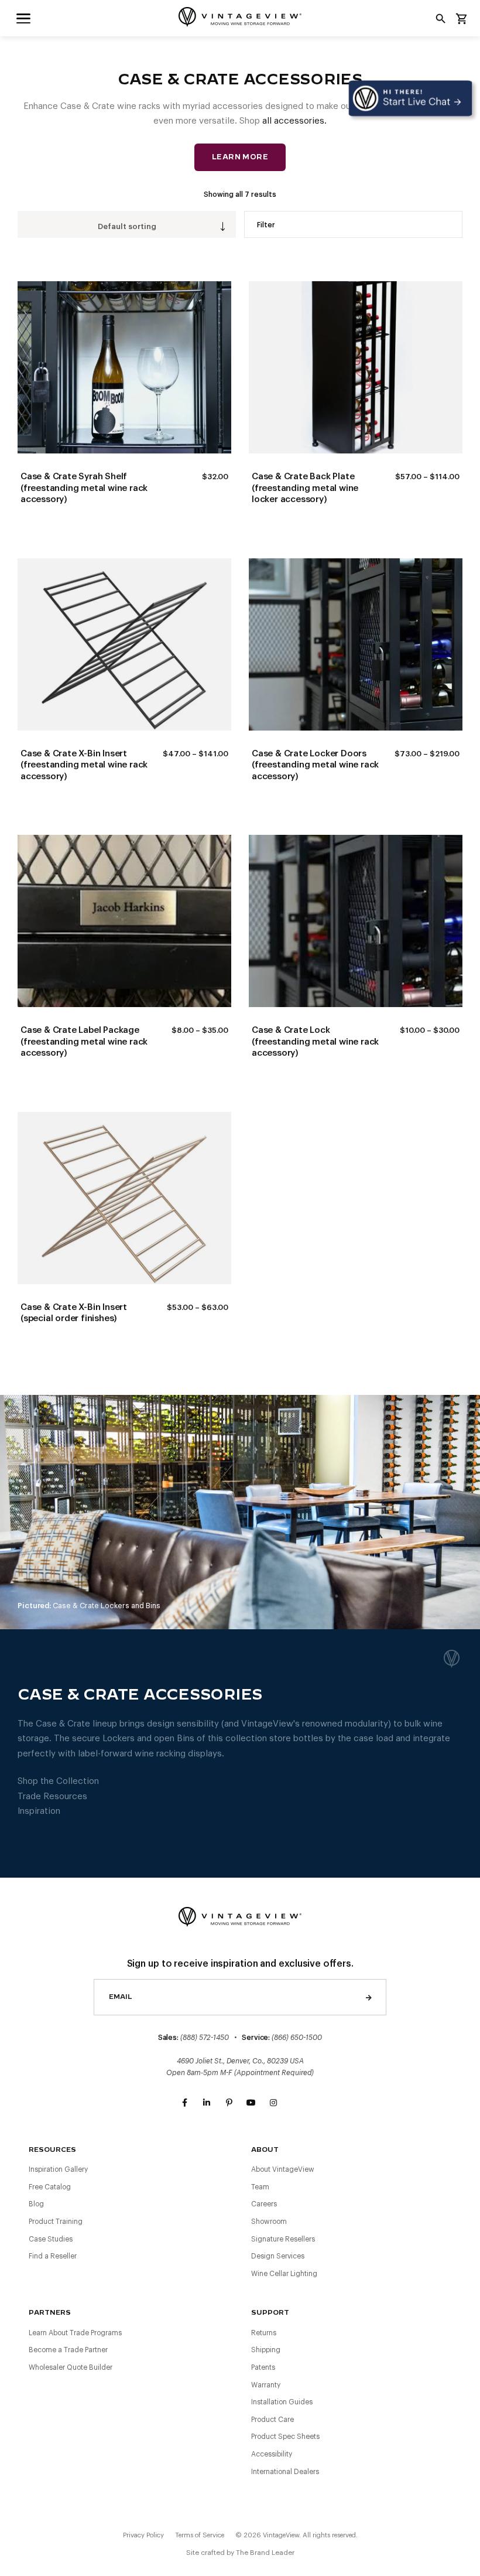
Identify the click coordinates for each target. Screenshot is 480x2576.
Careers (264, 2204)
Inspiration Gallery (58, 2169)
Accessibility (272, 2454)
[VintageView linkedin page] (207, 2103)
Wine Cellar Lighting (284, 2274)
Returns (264, 2333)
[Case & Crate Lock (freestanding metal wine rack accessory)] (356, 921)
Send (369, 1997)
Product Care (272, 2420)
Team (260, 2187)
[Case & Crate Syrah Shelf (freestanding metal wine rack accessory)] (124, 367)
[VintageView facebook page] (184, 2103)
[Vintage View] (240, 1915)
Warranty (266, 2385)
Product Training (56, 2222)
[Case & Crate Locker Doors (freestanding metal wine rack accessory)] (356, 644)
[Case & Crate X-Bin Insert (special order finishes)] (124, 1198)
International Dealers (285, 2472)
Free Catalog (50, 2187)
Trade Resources (52, 1797)
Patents (263, 2367)
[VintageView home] (240, 17)
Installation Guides (282, 2402)
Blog (36, 2204)
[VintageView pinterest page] (229, 2103)
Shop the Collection (58, 1781)
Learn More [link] (240, 157)
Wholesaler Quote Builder (71, 2367)
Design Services (278, 2256)
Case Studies (51, 2239)
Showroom (269, 2222)
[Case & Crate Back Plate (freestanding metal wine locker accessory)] (356, 367)
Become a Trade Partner (68, 2350)
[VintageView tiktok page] (296, 2103)
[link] (23, 18)
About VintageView (283, 2169)
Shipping (266, 2350)
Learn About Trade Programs (75, 2333)
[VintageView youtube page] (251, 2103)
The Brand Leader (265, 2553)
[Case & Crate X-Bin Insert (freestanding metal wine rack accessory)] (124, 644)
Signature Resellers (283, 2239)
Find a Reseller (53, 2256)
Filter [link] (266, 225)
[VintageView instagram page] (273, 2103)
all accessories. (294, 121)
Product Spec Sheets (285, 2437)
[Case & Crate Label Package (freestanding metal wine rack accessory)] (124, 921)
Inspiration (39, 1811)
